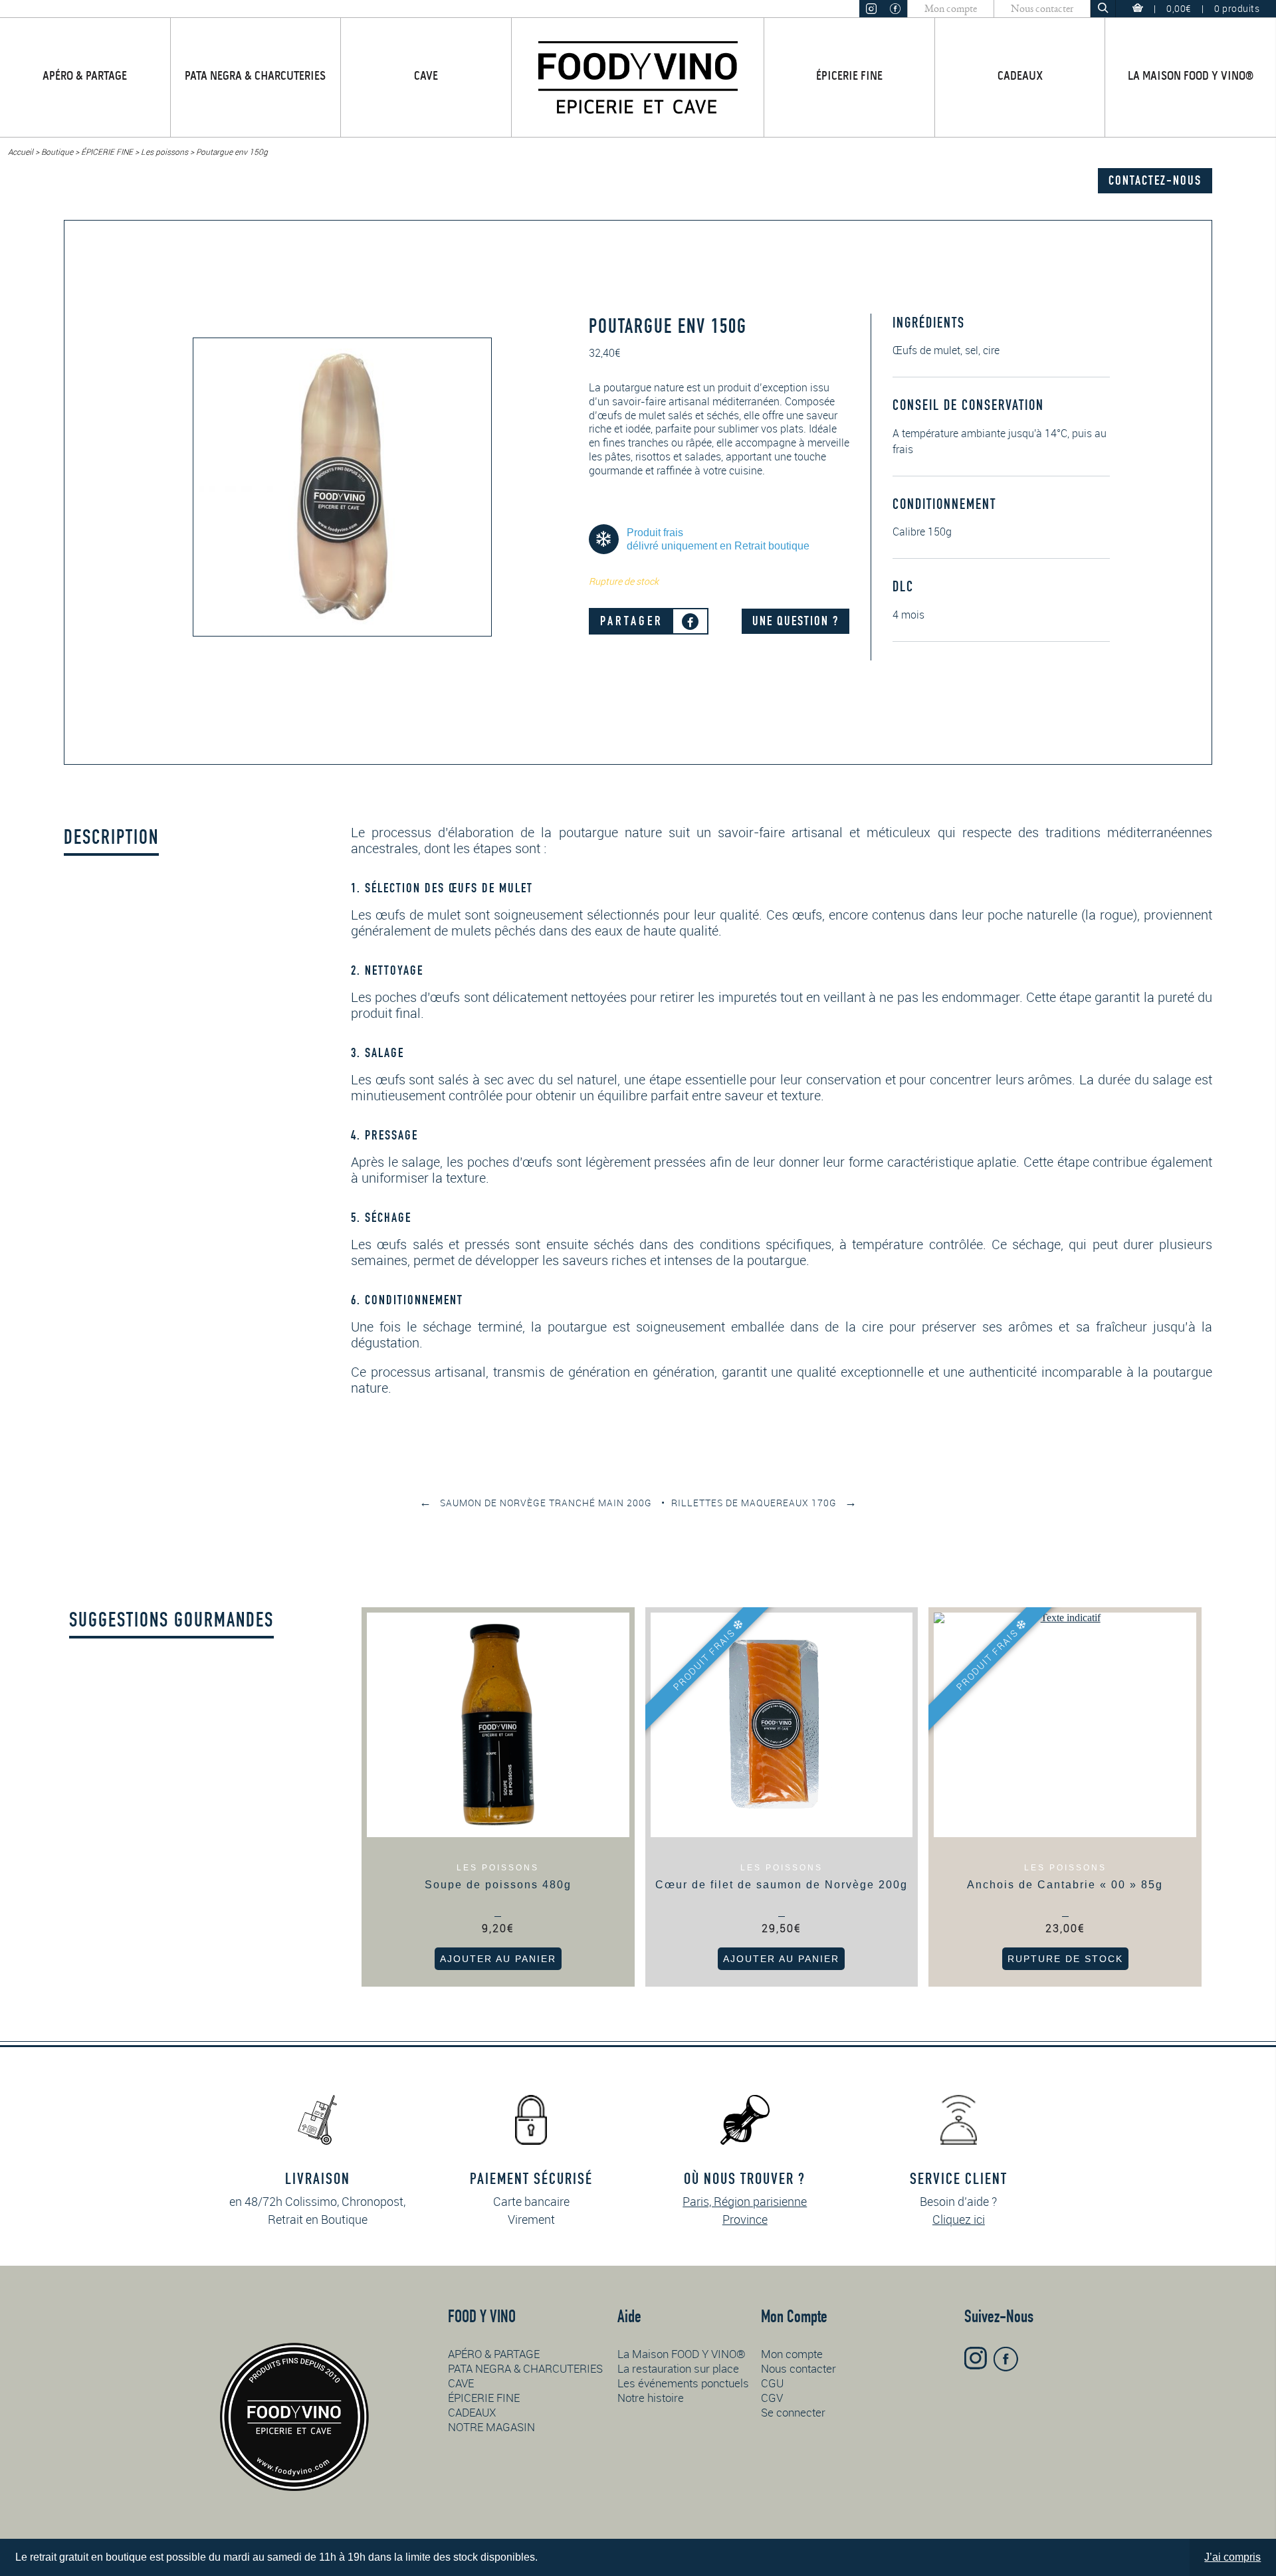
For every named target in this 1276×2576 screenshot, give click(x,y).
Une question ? (796, 621)
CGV (772, 2398)
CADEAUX (1020, 77)
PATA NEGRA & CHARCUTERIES (255, 77)
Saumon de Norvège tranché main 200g (536, 1503)
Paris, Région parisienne (745, 2201)
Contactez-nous (1155, 180)
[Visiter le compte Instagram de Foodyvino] (871, 9)
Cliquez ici (959, 2219)
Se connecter (793, 2412)
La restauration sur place (678, 2368)
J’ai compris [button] (1232, 2557)
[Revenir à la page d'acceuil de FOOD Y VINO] (638, 77)
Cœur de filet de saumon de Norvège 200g (782, 1885)
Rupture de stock (1065, 1959)
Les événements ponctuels (683, 2383)
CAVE (426, 77)
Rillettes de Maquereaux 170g (764, 1503)
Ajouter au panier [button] (498, 1959)
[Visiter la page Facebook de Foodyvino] (895, 9)
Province (745, 2219)
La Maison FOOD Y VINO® (1191, 77)
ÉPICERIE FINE (849, 77)
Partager (632, 621)
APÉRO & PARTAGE (85, 77)
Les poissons (164, 151)
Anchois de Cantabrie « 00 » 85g (1065, 1885)
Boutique (57, 151)
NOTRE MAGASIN (491, 2427)
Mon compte (951, 9)
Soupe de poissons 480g (498, 1885)
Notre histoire (651, 2398)
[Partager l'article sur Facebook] (690, 622)
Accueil (21, 151)
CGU (772, 2383)
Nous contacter (1042, 9)
